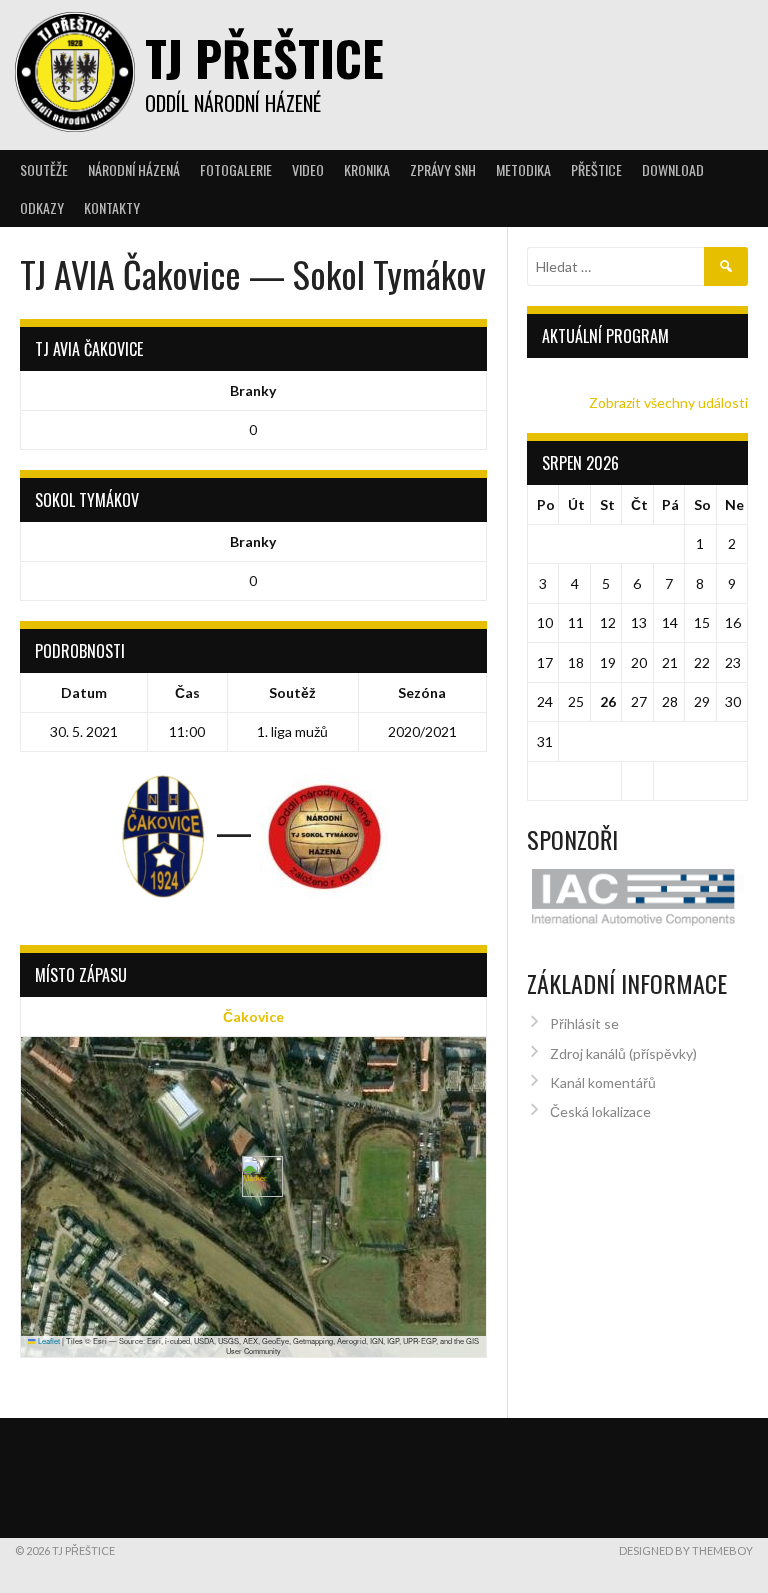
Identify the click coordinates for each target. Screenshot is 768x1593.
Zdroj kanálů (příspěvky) (623, 1053)
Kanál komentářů (603, 1082)
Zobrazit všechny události (668, 402)
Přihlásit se (584, 1023)
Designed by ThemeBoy (686, 1550)
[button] (254, 1176)
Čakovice (253, 1016)
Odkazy (42, 207)
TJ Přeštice (264, 57)
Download (673, 169)
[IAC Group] (638, 897)
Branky (253, 390)
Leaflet (48, 1340)
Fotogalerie (236, 169)
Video (308, 169)
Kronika (367, 169)
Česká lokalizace (600, 1111)
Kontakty (112, 207)
